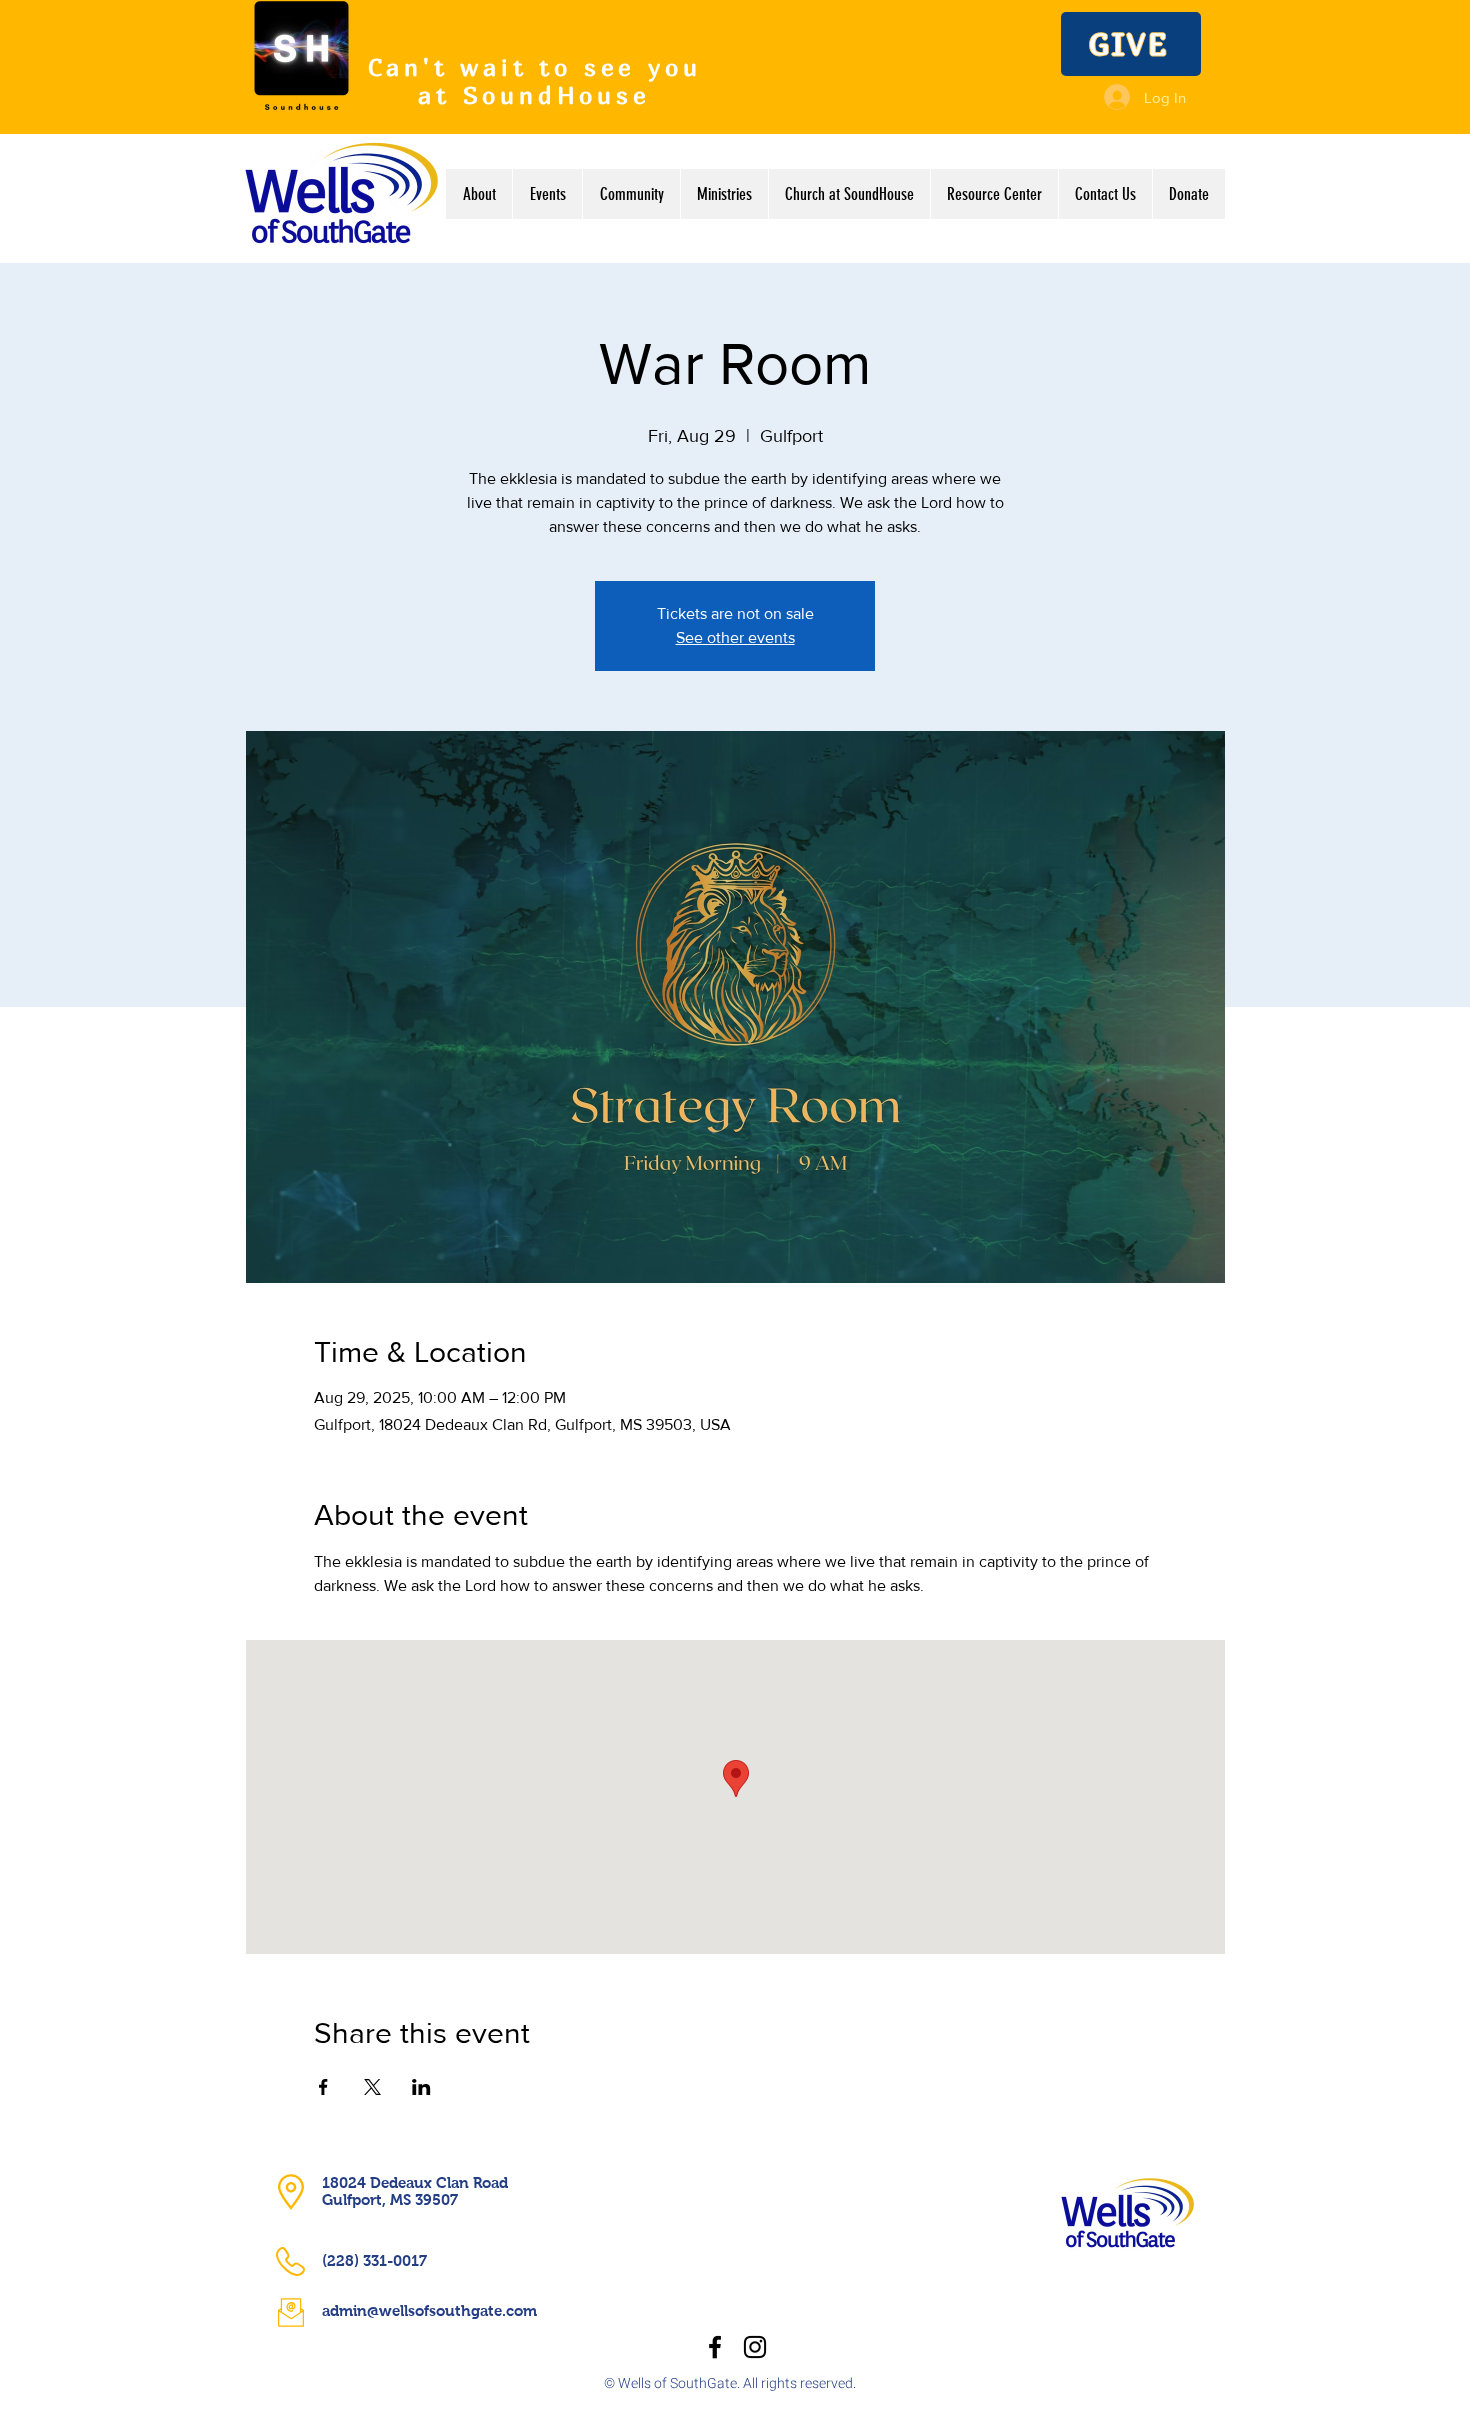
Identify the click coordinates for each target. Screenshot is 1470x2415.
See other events (735, 637)
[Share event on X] (372, 2087)
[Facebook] (715, 2347)
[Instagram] (755, 2347)
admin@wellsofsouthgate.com (429, 2310)
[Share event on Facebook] (323, 2087)
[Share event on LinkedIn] (421, 2087)
